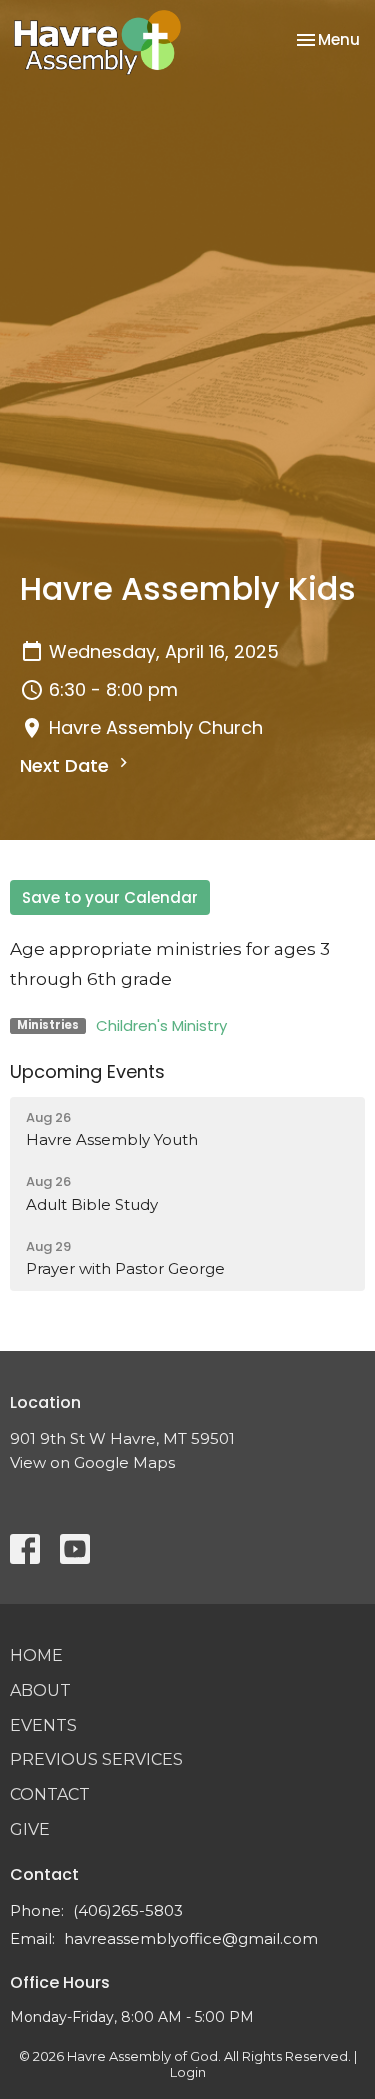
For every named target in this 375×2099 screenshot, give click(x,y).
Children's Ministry (161, 1025)
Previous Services (96, 1759)
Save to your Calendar (110, 897)
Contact (50, 1794)
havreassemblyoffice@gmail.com (191, 1938)
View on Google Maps (92, 1462)
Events (43, 1725)
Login (188, 2072)
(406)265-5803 (128, 1910)
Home (36, 1655)
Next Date (67, 765)
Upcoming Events (87, 1071)
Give (30, 1829)
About (40, 1690)
